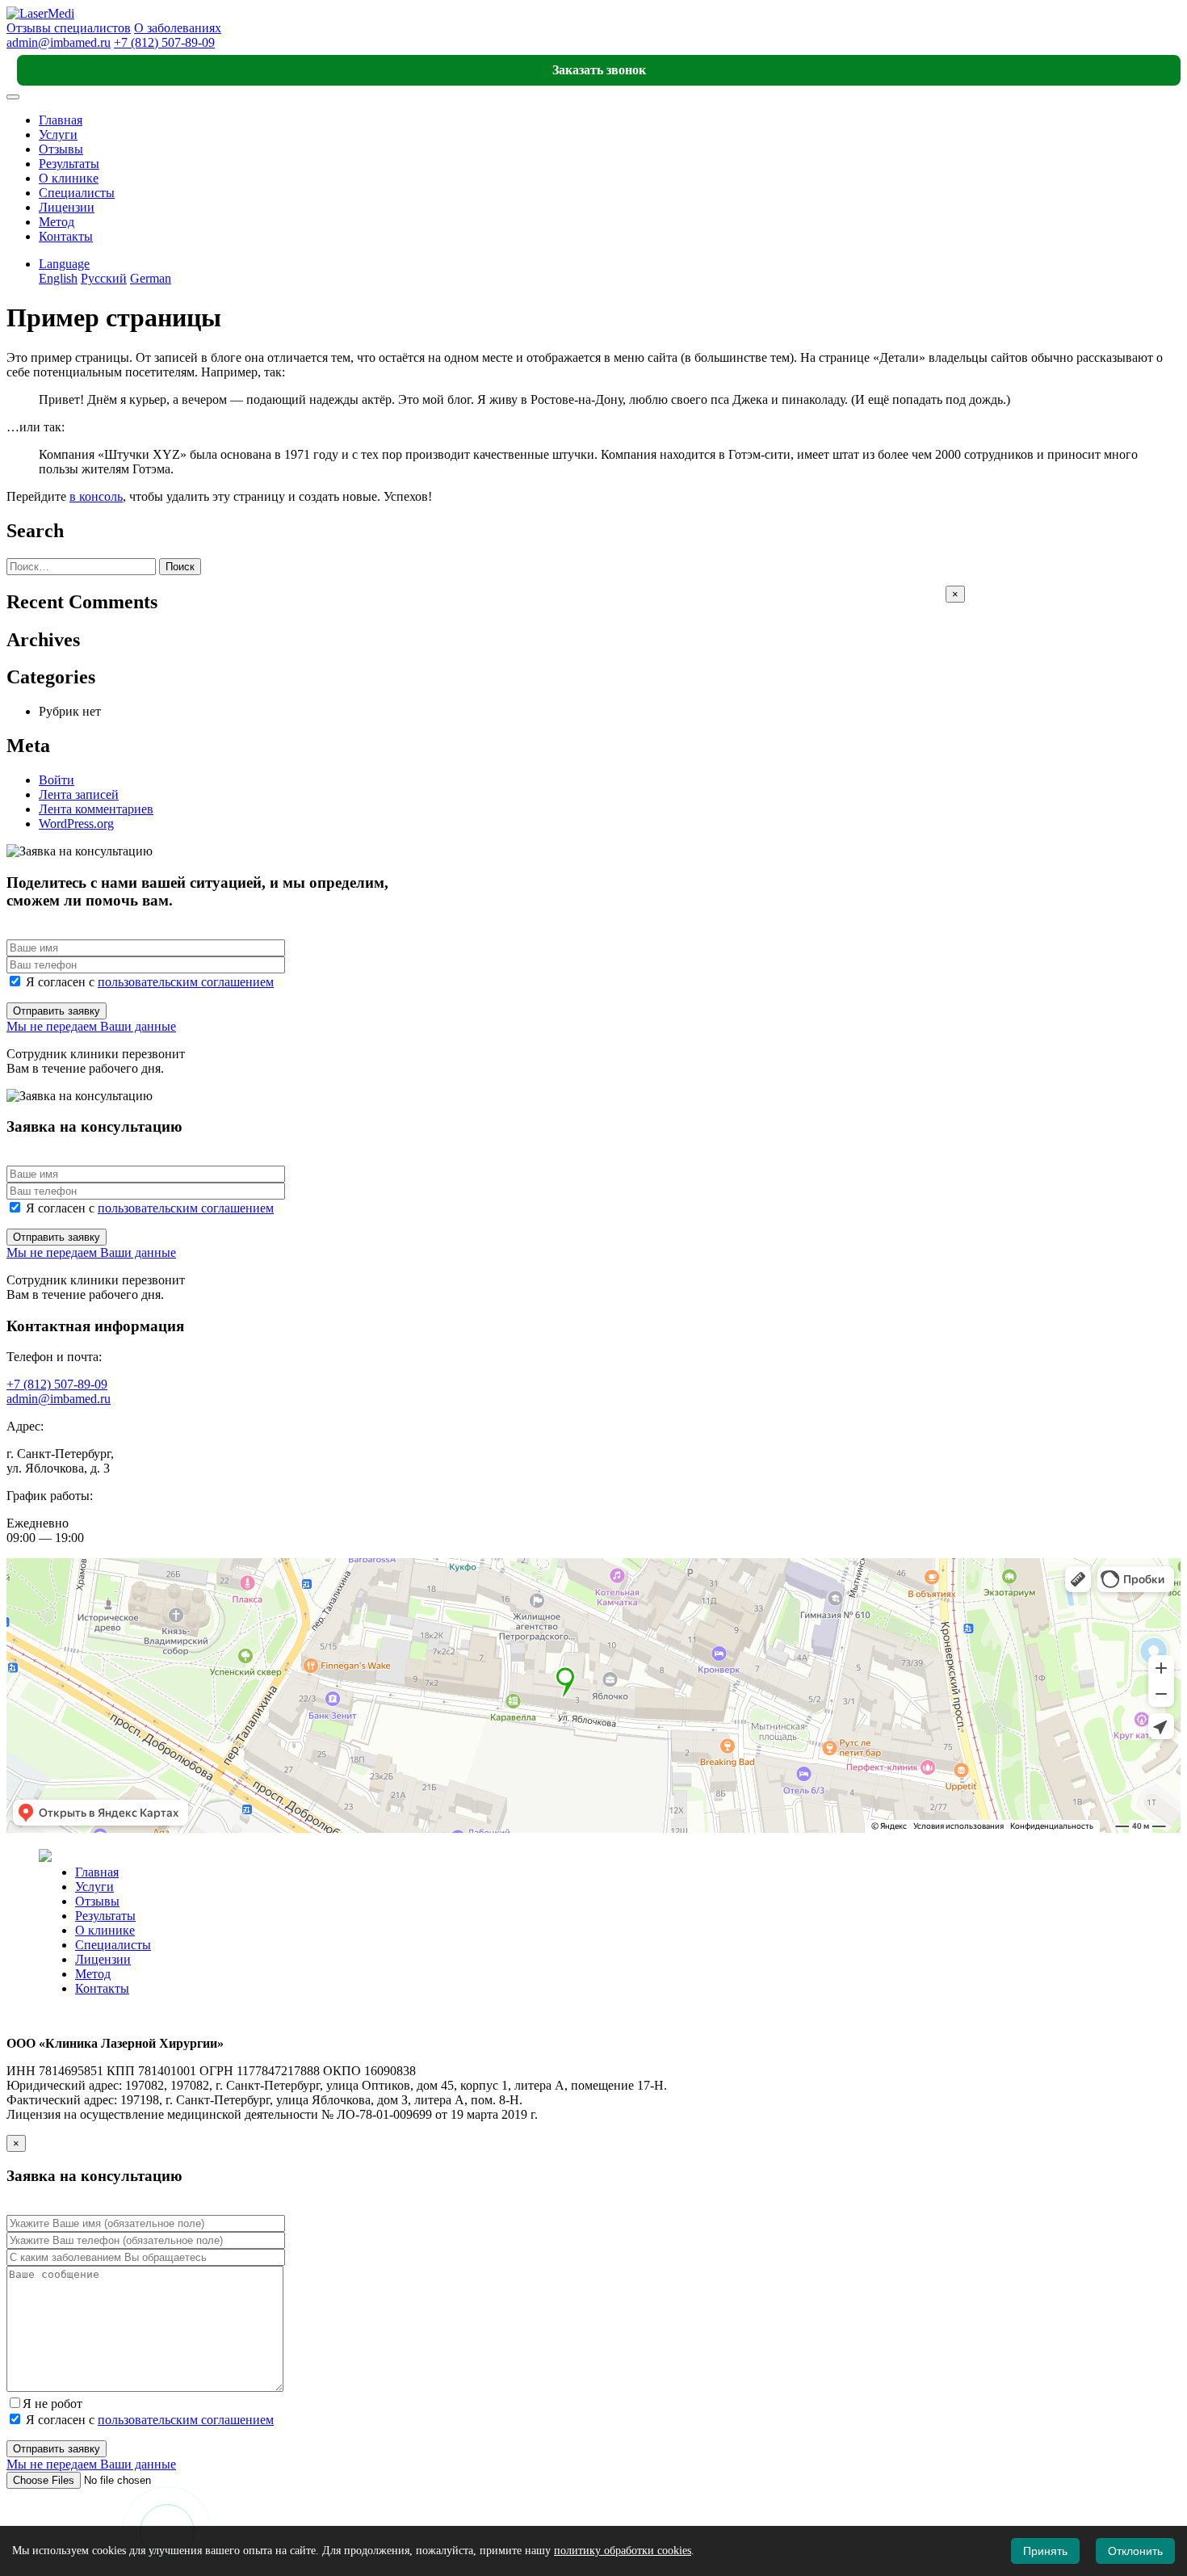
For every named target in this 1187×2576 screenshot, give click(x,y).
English (58, 278)
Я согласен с (148, 982)
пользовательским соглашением (186, 982)
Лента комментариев (96, 809)
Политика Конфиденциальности (96, 2016)
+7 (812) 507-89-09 (164, 42)
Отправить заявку (57, 1011)
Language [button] (64, 264)
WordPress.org (76, 824)
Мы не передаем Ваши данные (91, 1026)
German (151, 278)
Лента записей (79, 794)
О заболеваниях (178, 28)
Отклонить (1135, 2551)
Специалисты (77, 193)
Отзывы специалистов (69, 28)
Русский (104, 278)
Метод (57, 222)
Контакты (66, 236)
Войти (57, 780)
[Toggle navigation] (13, 97)
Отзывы (61, 149)
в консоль (96, 496)
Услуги (58, 134)
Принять (1045, 2551)
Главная (61, 120)
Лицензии (67, 207)
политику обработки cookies (623, 2551)
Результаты (69, 164)
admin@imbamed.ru (59, 42)
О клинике (69, 178)
